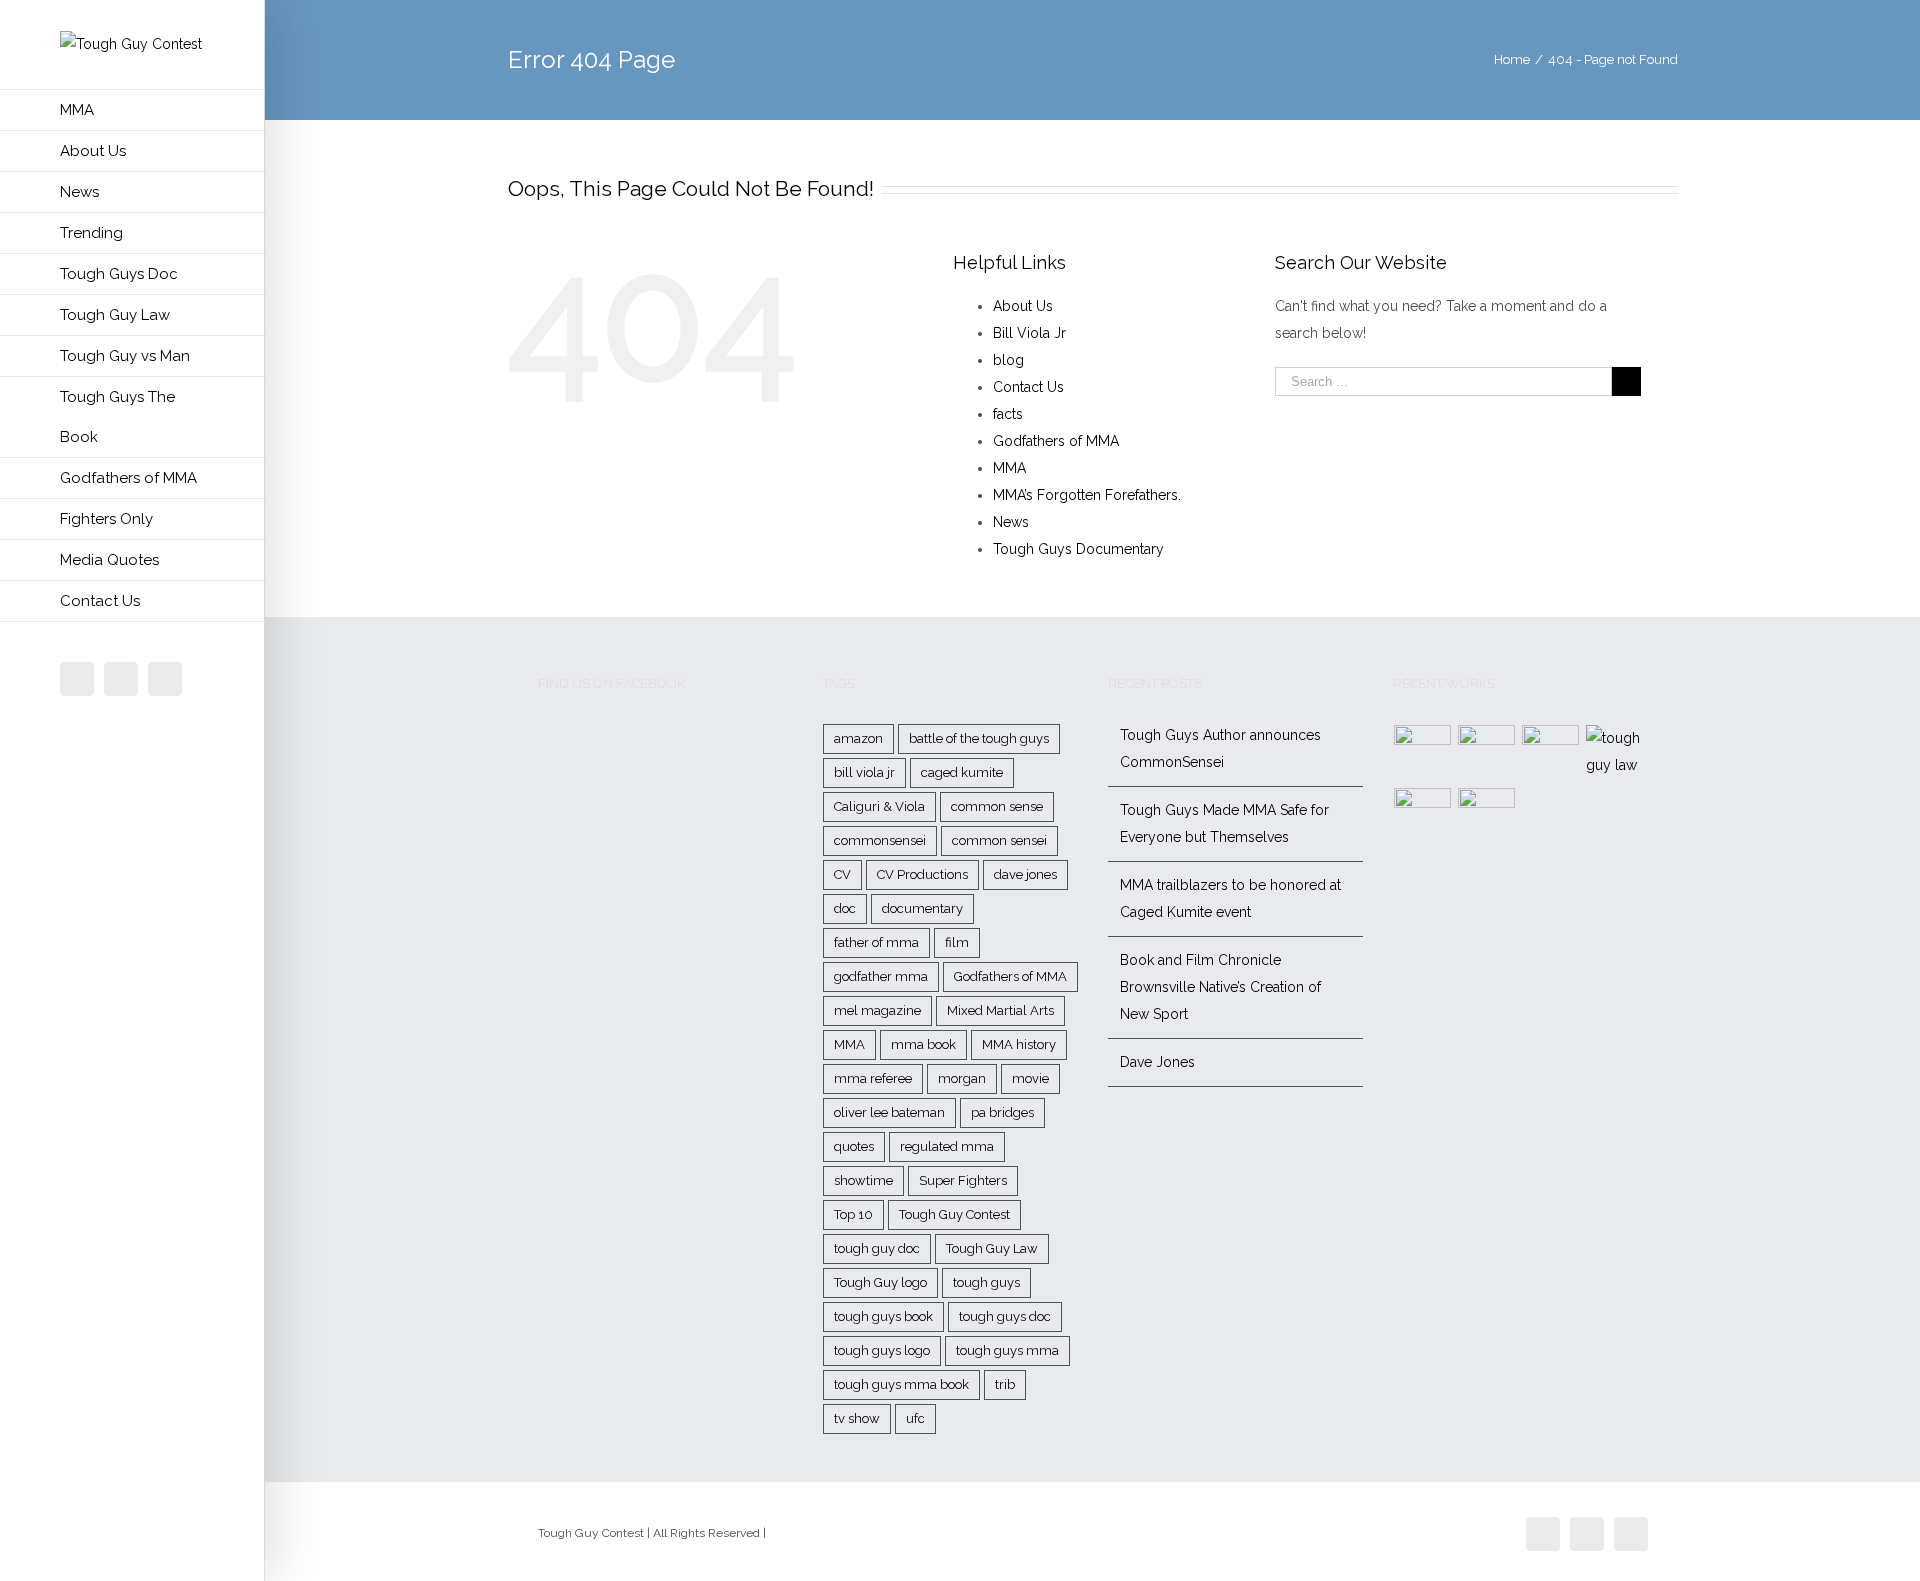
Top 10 (853, 1214)
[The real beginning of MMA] (1551, 753)
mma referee (873, 1078)
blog (1008, 360)
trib (1005, 1384)
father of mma (876, 942)
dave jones (1025, 874)
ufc (915, 1418)
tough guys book (883, 1316)
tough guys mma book (901, 1384)
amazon (858, 738)
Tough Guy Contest (954, 1214)
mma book (923, 1044)
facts (1008, 414)
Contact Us (1028, 387)
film (957, 942)
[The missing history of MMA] (1423, 816)
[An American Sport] (1487, 816)
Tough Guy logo (880, 1282)
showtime (863, 1180)
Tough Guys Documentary (1078, 549)
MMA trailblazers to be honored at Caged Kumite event (1230, 898)
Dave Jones (1157, 1062)
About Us (1023, 306)
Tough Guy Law (992, 1248)
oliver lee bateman (889, 1112)
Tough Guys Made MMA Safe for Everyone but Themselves (1224, 823)
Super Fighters (963, 1180)
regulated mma (947, 1146)
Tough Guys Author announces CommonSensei (1220, 748)
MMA (1009, 468)
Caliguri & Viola (879, 806)
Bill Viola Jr (1029, 333)
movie (1030, 1078)
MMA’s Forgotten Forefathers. (1087, 495)
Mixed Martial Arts (1000, 1010)
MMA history (1019, 1044)
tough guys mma (1007, 1350)
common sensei (999, 840)
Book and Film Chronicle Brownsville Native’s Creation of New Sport (1220, 987)
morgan (962, 1078)
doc (845, 908)
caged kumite (962, 772)
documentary (922, 908)
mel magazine (877, 1010)
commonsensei (880, 840)
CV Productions (922, 874)
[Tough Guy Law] (1615, 752)
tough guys (986, 1282)
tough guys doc (1005, 1316)
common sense (997, 806)
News (1011, 522)
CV (842, 874)
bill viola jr (864, 772)
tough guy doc (877, 1248)
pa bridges (1002, 1112)
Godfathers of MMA (1056, 441)
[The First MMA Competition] (1423, 753)
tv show (857, 1418)
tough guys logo (882, 1350)
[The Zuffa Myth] (1487, 753)
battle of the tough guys (979, 738)
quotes (854, 1146)
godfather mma (881, 976)
